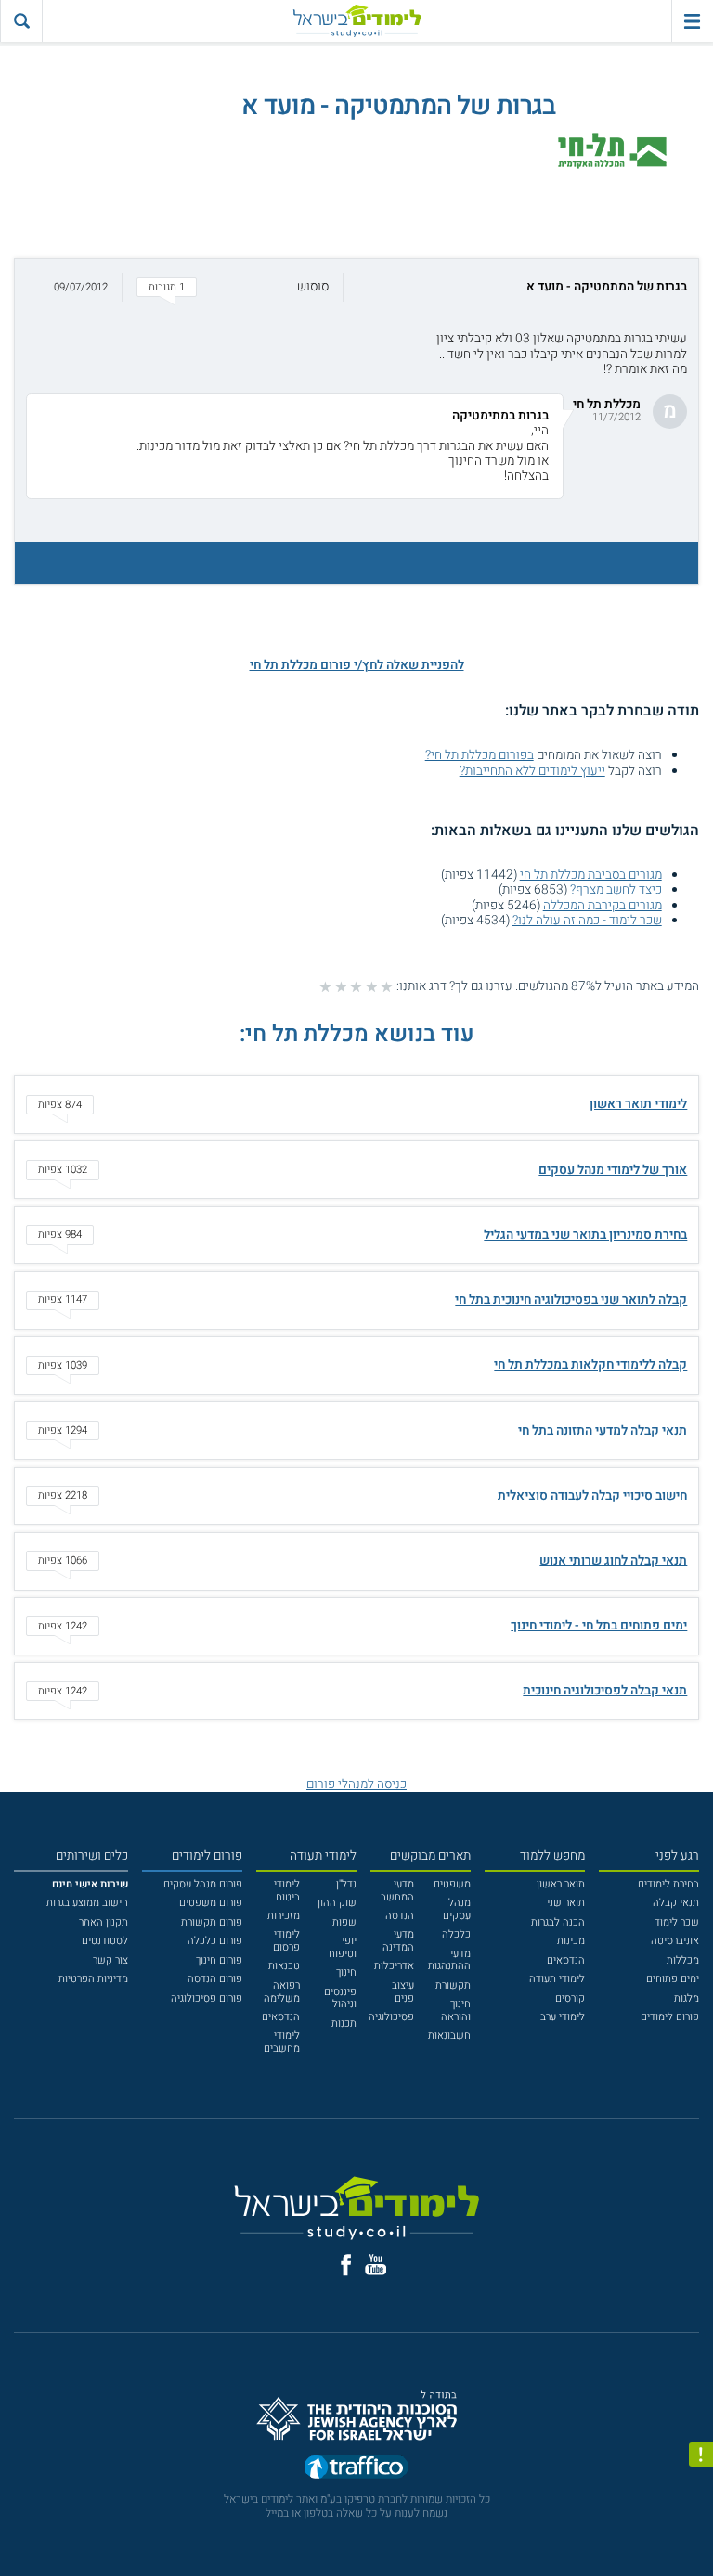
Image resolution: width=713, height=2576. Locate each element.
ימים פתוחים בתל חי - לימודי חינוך (599, 1626)
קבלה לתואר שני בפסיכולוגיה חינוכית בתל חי (571, 1300)
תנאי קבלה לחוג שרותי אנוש (613, 1561)
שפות (344, 1922)
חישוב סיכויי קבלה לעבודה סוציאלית (592, 1496)
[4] (341, 987)
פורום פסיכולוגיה (207, 1998)
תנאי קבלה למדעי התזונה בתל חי (603, 1431)
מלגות (687, 1998)
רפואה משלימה (282, 1992)
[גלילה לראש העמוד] (701, 2534)
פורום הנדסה (215, 1979)
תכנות (344, 2023)
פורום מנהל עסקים (203, 1884)
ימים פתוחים (673, 1979)
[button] (356, 287)
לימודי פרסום (286, 1941)
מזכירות (284, 1916)
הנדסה (400, 1916)
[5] (325, 987)
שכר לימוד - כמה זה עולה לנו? (587, 921)
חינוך (346, 1972)
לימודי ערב (563, 2017)
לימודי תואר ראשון (638, 1104)
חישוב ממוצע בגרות (87, 1903)
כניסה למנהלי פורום (356, 1784)
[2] (372, 987)
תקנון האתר (104, 1922)
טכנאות (284, 1966)
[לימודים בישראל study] (356, 21)
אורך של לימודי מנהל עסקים (613, 1170)
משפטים (452, 1884)
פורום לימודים (670, 2017)
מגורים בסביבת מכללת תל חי (591, 875)
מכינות (571, 1941)
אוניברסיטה (675, 1941)
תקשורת (453, 1985)
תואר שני (566, 1903)
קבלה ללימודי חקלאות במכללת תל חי (590, 1365)
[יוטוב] (376, 2265)
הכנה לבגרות (558, 1922)
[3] (356, 987)
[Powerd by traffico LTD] (356, 2471)
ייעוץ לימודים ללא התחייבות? (532, 771)
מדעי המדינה (398, 1941)
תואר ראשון (561, 1884)
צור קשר (110, 1960)
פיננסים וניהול (340, 1998)
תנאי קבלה (676, 1903)
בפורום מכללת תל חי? (480, 755)
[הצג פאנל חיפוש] (21, 21)
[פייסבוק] (346, 2265)
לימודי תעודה (557, 1979)
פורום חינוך (219, 1960)
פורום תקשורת (212, 1922)
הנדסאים (566, 1960)
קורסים (570, 1998)
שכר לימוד (677, 1922)
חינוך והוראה (456, 2010)
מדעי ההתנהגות (449, 1960)
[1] (387, 987)
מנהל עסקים (457, 1909)
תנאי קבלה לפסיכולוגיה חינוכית (605, 1691)
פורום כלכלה (215, 1941)
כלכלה (456, 1934)
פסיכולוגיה (391, 2017)
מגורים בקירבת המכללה (603, 906)
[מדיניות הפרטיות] (701, 2454)
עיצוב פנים (403, 1992)
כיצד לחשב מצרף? (616, 890)
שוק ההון (337, 1903)
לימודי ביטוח (287, 1891)
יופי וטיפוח (343, 1947)
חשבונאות (449, 2035)
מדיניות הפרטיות (93, 1979)
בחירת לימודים (668, 1884)
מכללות (683, 1960)
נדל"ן (346, 1884)
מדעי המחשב (397, 1891)
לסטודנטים (105, 1941)
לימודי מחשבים (282, 2042)
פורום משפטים (211, 1903)
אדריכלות (394, 1966)
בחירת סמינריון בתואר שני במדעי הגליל (585, 1235)
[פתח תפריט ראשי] (692, 21)
